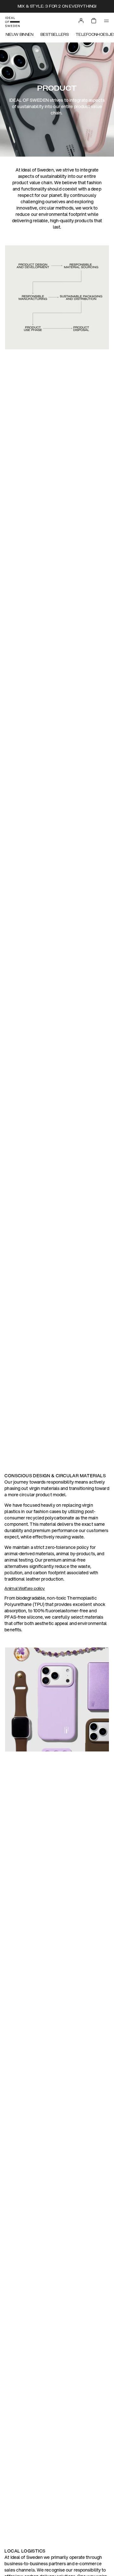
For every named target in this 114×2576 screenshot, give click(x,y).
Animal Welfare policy (25, 1589)
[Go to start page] (12, 22)
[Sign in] (81, 21)
